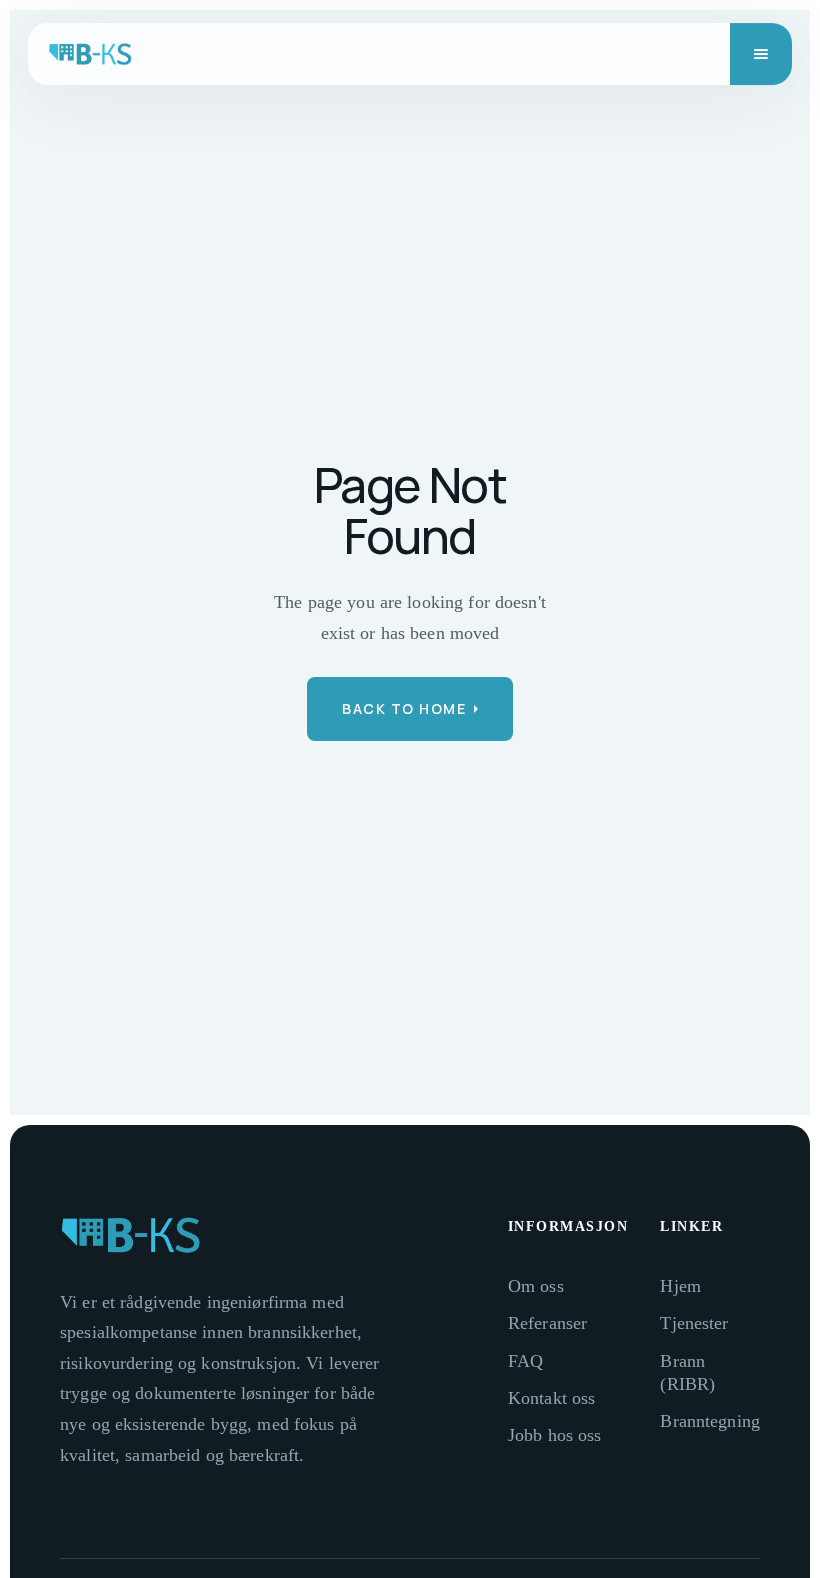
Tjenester (694, 1323)
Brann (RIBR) (687, 1372)
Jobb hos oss (555, 1435)
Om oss (536, 1286)
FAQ (525, 1361)
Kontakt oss (551, 1398)
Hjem (680, 1286)
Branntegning (710, 1421)
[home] (90, 54)
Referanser (547, 1323)
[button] (761, 54)
